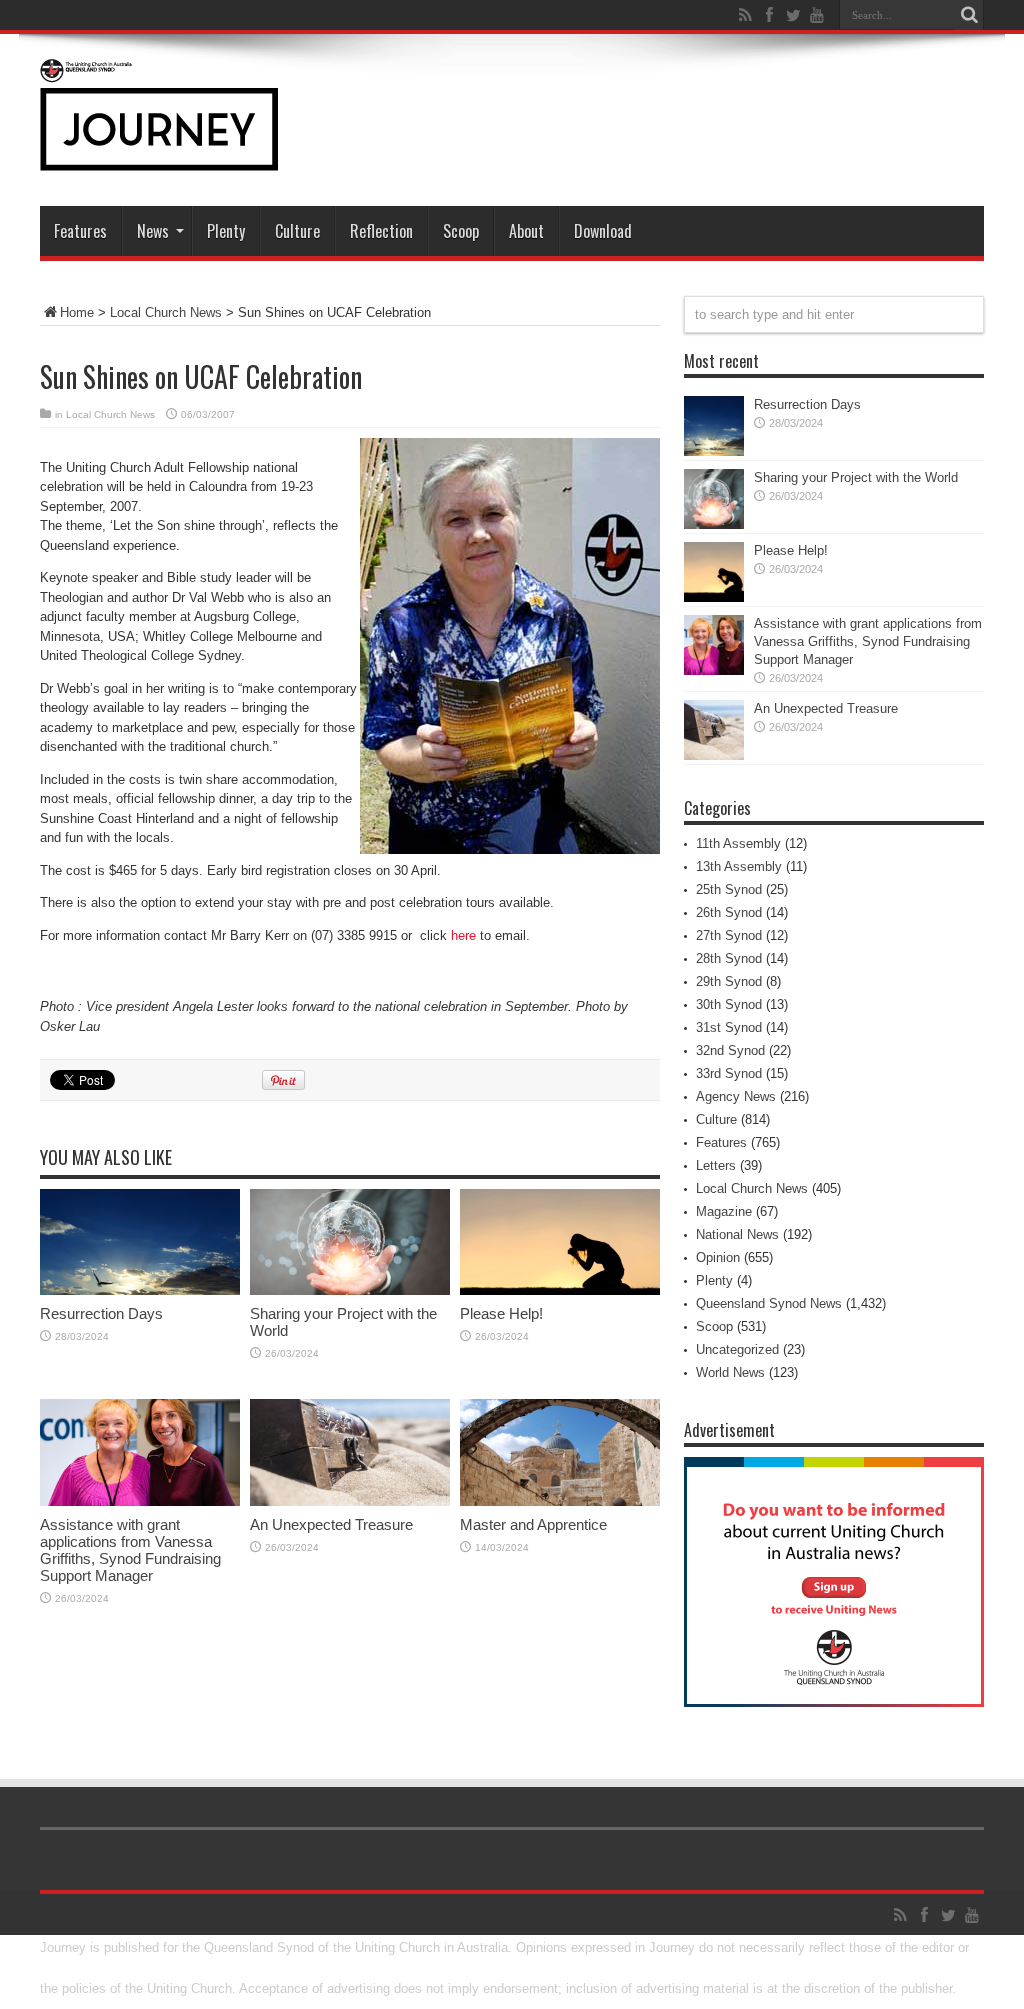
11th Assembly (738, 843)
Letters (716, 1165)
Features (80, 231)
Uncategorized (737, 1349)
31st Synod (729, 1027)
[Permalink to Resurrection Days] (140, 1290)
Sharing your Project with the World (856, 477)
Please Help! (501, 1313)
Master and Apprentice (533, 1524)
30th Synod (729, 1004)
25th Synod (729, 889)
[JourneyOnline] (159, 156)
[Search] (969, 15)
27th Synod (729, 935)
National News (737, 1234)
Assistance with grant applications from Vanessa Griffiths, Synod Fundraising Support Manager (130, 1550)
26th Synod (729, 912)
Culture (297, 231)
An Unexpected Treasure (331, 1524)
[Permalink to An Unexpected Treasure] (350, 1501)
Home (77, 312)
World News (730, 1372)
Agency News (736, 1096)
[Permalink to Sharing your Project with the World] (350, 1290)
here (463, 935)
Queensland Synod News (769, 1303)
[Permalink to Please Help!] (560, 1290)
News (153, 231)
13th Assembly (739, 866)
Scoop (461, 231)
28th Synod (729, 958)
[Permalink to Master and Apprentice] (560, 1501)
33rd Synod (729, 1073)
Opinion (718, 1257)
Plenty (226, 231)
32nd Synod (730, 1050)
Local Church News (166, 312)
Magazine (724, 1211)
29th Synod (729, 981)
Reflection (381, 231)
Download (603, 231)
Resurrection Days (101, 1313)
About (526, 231)
